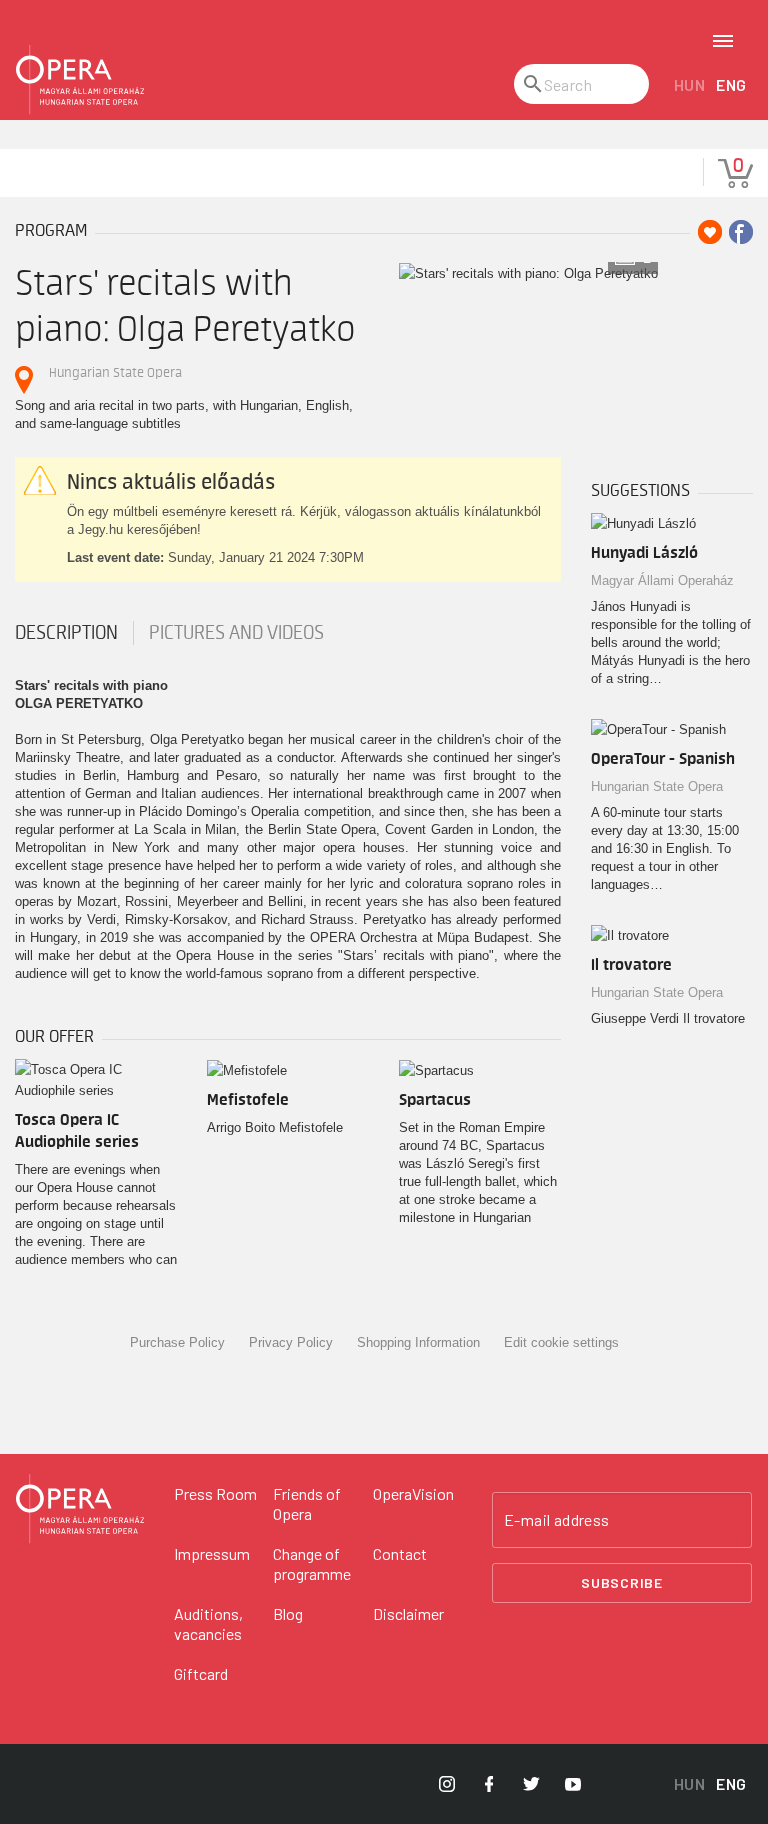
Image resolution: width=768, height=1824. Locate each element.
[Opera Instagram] (447, 1784)
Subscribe (622, 1582)
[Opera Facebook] (489, 1784)
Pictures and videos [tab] (236, 633)
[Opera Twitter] (531, 1784)
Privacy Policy (291, 1342)
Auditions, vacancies (208, 1623)
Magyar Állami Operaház (662, 580)
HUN (690, 84)
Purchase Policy (177, 1342)
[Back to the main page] (80, 80)
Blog (288, 1613)
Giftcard (201, 1673)
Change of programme (312, 1563)
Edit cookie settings (561, 1342)
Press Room (215, 1493)
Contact (400, 1553)
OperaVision (413, 1493)
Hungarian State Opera (115, 372)
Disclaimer (408, 1613)
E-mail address (557, 1520)
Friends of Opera (307, 1503)
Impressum (212, 1553)
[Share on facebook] (741, 232)
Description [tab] (66, 633)
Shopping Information (418, 1342)
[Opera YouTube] (573, 1784)
